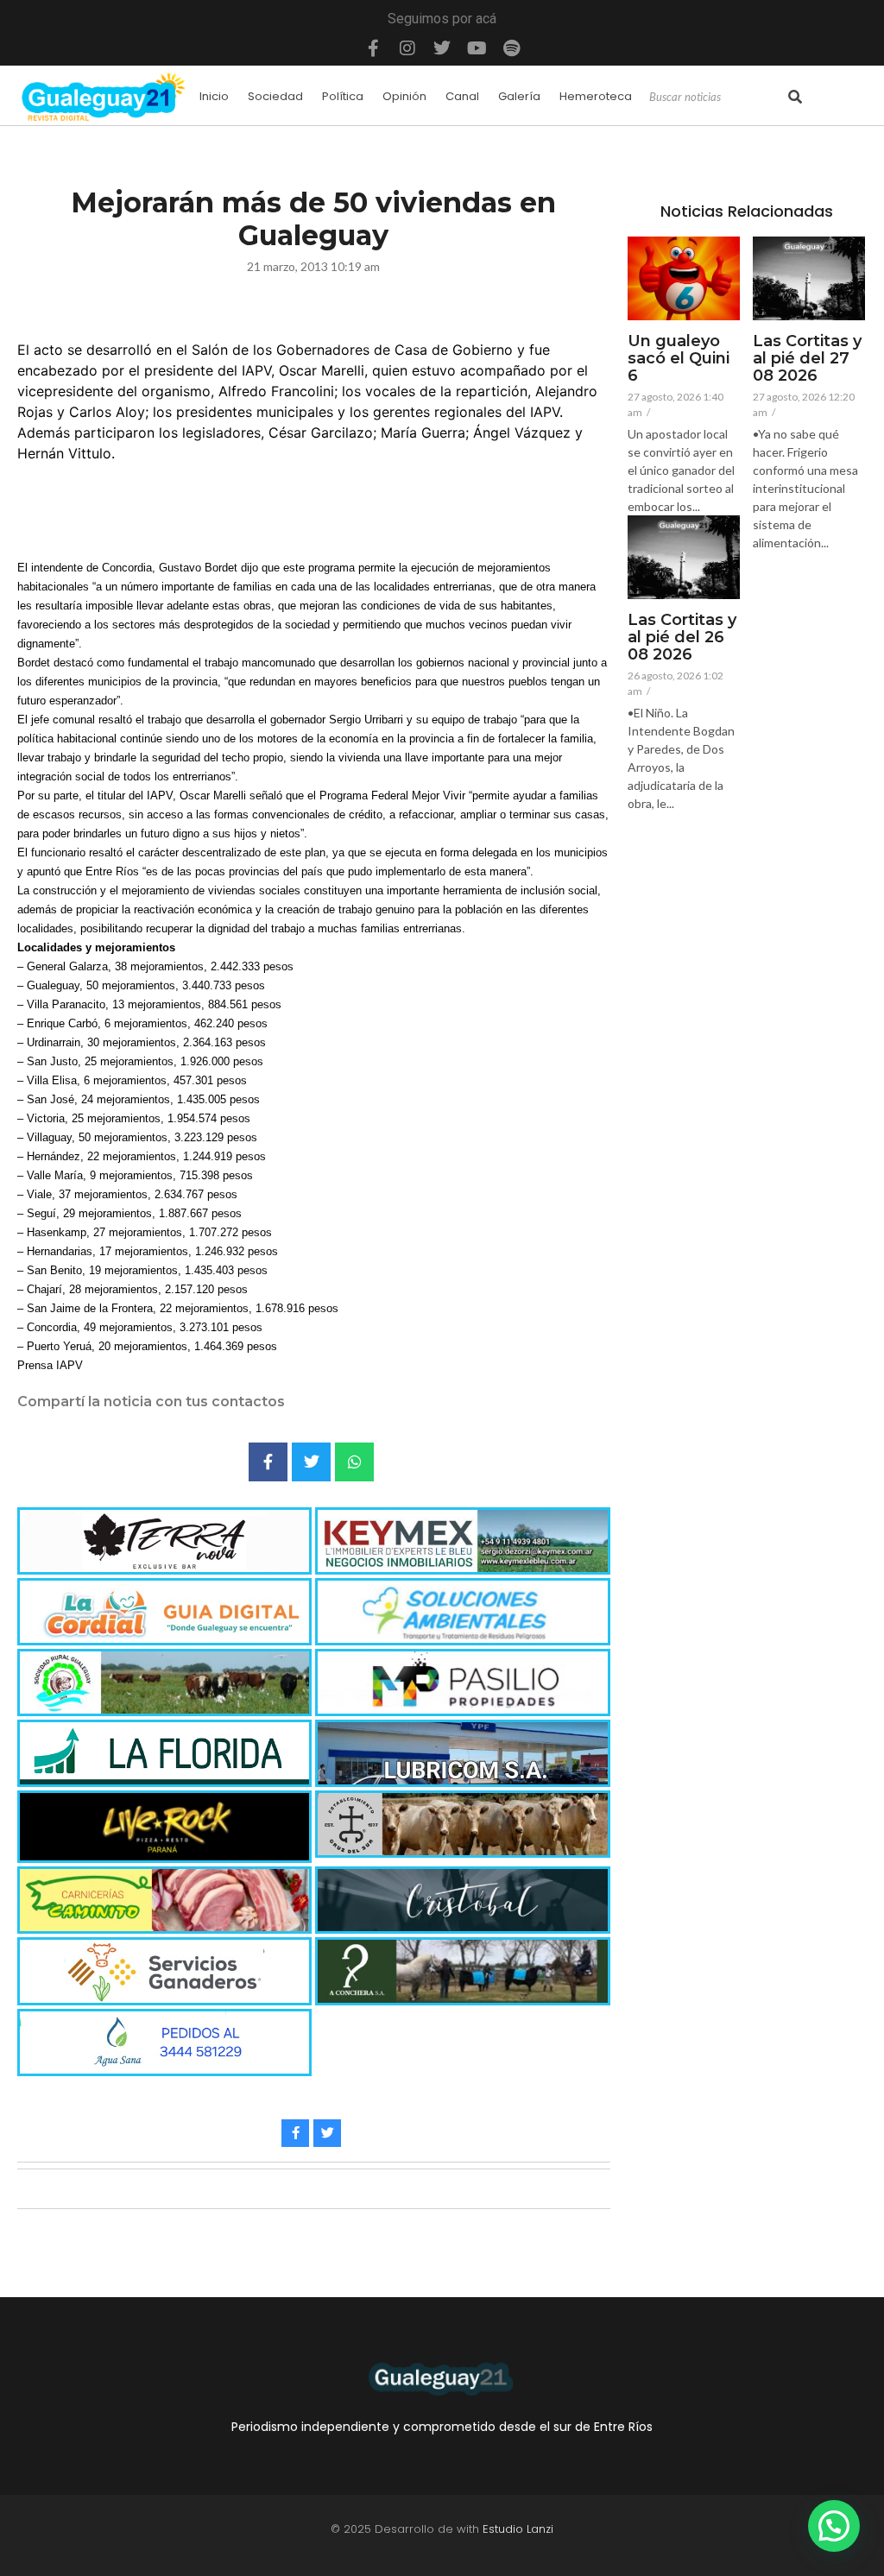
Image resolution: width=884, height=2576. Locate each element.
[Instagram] (407, 48)
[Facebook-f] (373, 48)
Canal (462, 96)
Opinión (404, 96)
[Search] (795, 98)
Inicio (214, 96)
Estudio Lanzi (518, 2529)
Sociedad (275, 96)
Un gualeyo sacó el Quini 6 (679, 359)
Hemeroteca (596, 96)
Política (343, 96)
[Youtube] (477, 48)
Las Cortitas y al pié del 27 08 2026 (807, 359)
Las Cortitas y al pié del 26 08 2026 (682, 638)
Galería (519, 96)
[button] (834, 2526)
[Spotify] (511, 48)
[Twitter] (442, 48)
